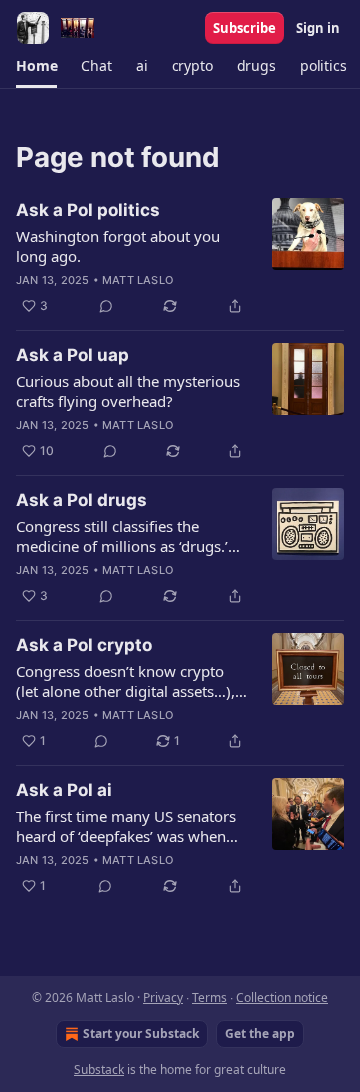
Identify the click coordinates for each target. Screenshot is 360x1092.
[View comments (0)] (106, 306)
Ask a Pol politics (88, 210)
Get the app (260, 1033)
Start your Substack (141, 1033)
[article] (180, 258)
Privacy (163, 997)
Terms (209, 997)
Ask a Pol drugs (81, 500)
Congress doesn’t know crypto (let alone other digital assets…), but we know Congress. (125, 681)
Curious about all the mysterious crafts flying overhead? (128, 391)
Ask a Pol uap (72, 355)
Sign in (318, 28)
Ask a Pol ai (64, 790)
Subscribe (244, 28)
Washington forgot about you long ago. (118, 246)
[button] (36, 66)
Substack (99, 1069)
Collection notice (282, 997)
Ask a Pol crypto (84, 645)
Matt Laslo (137, 280)
